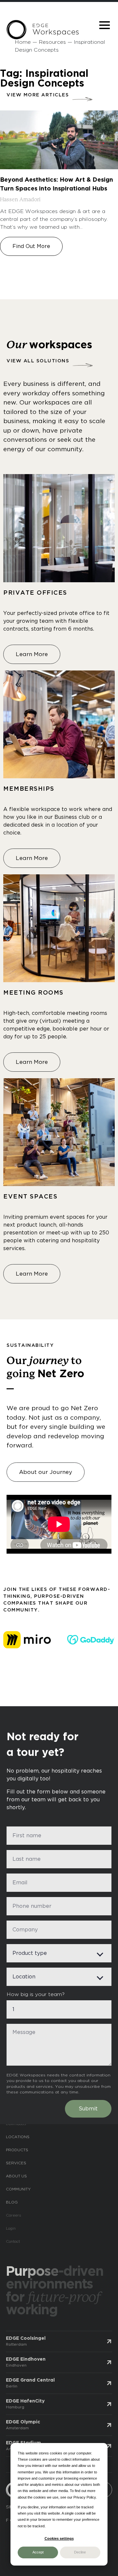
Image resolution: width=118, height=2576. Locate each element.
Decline (80, 2552)
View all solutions (38, 361)
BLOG (12, 2208)
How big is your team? (36, 2000)
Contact (13, 2247)
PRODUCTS (17, 2156)
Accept (38, 2552)
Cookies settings (59, 2538)
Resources (52, 42)
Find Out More (31, 246)
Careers (14, 2221)
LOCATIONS (18, 2143)
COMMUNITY (18, 2195)
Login (11, 2234)
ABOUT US (16, 2182)
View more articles (38, 95)
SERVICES (16, 2169)
